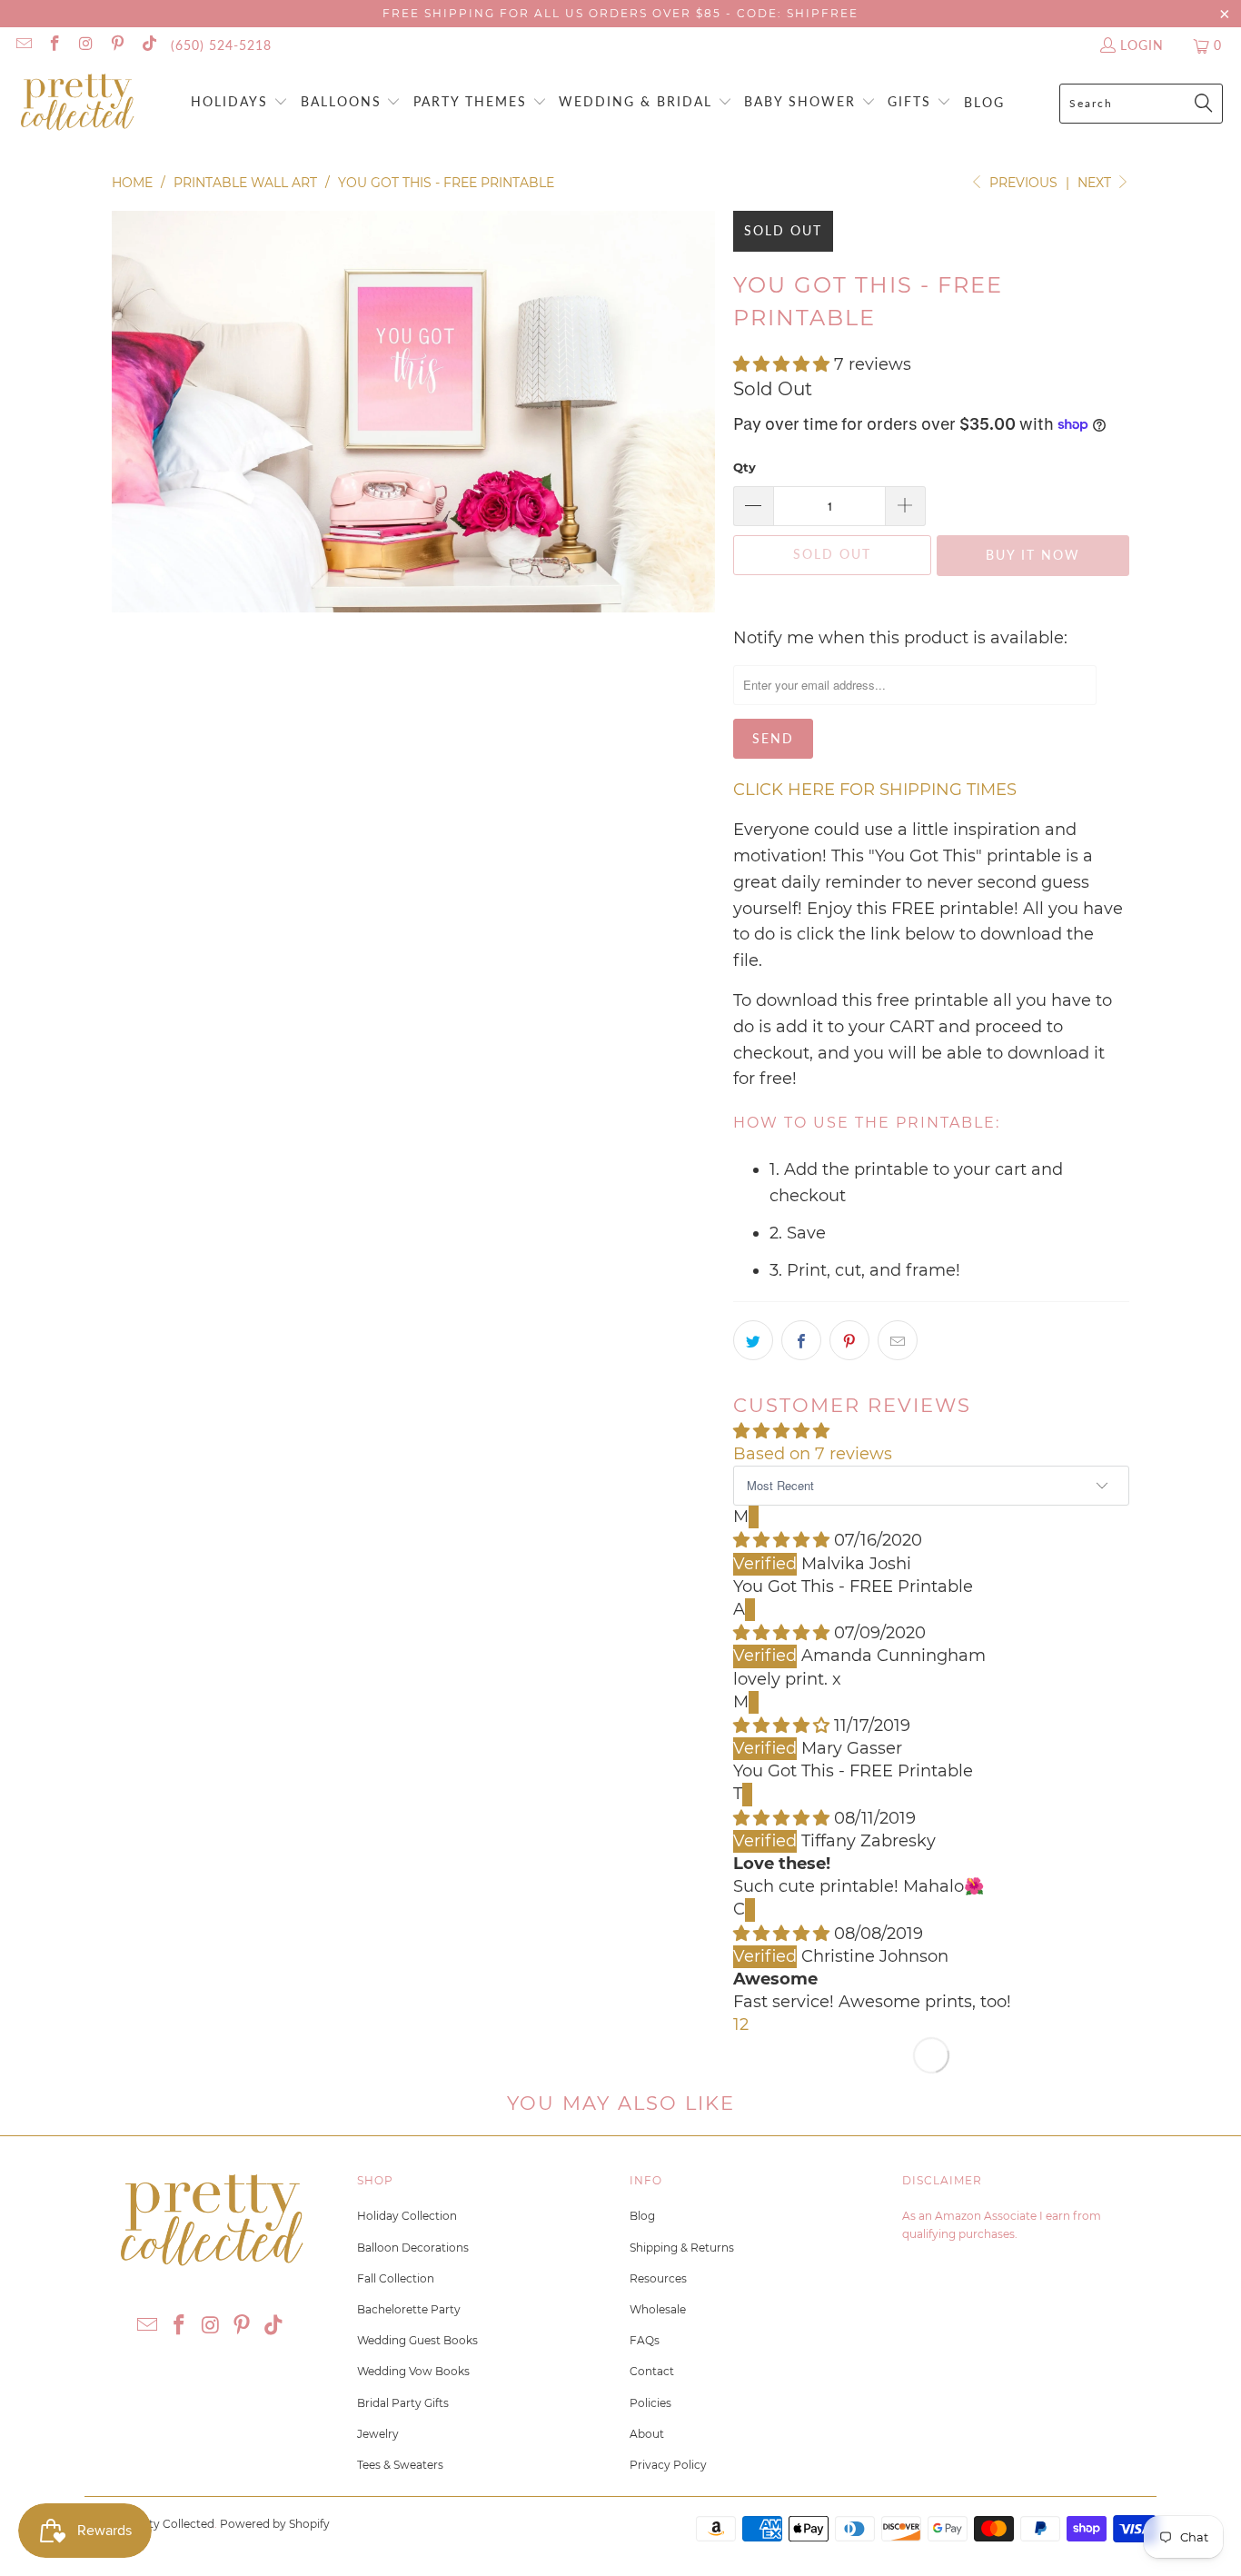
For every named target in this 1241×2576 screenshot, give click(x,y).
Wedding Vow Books (413, 2371)
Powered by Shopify (275, 2524)
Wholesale (658, 2309)
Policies (650, 2403)
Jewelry (378, 2434)
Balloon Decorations (413, 2248)
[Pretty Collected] (77, 103)
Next (1096, 183)
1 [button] (736, 2024)
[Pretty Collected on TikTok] (148, 45)
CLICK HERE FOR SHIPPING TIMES (875, 790)
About (647, 2434)
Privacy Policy (668, 2465)
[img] (781, 1540)
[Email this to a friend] (898, 1340)
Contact (652, 2371)
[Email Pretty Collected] (23, 45)
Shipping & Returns (682, 2248)
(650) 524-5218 (221, 45)
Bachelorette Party (409, 2309)
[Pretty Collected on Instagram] (85, 45)
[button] (239, 103)
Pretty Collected (170, 2524)
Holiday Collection (407, 2216)
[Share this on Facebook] (801, 1340)
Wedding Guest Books (417, 2340)
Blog (642, 2216)
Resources (658, 2278)
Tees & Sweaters (400, 2465)
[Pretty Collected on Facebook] (55, 45)
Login (1142, 45)
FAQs (645, 2340)
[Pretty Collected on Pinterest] (117, 45)
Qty (745, 467)
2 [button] (744, 2024)
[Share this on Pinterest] (849, 1340)
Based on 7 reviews (813, 1454)
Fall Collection (396, 2278)
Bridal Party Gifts (403, 2403)
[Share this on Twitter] (753, 1340)
